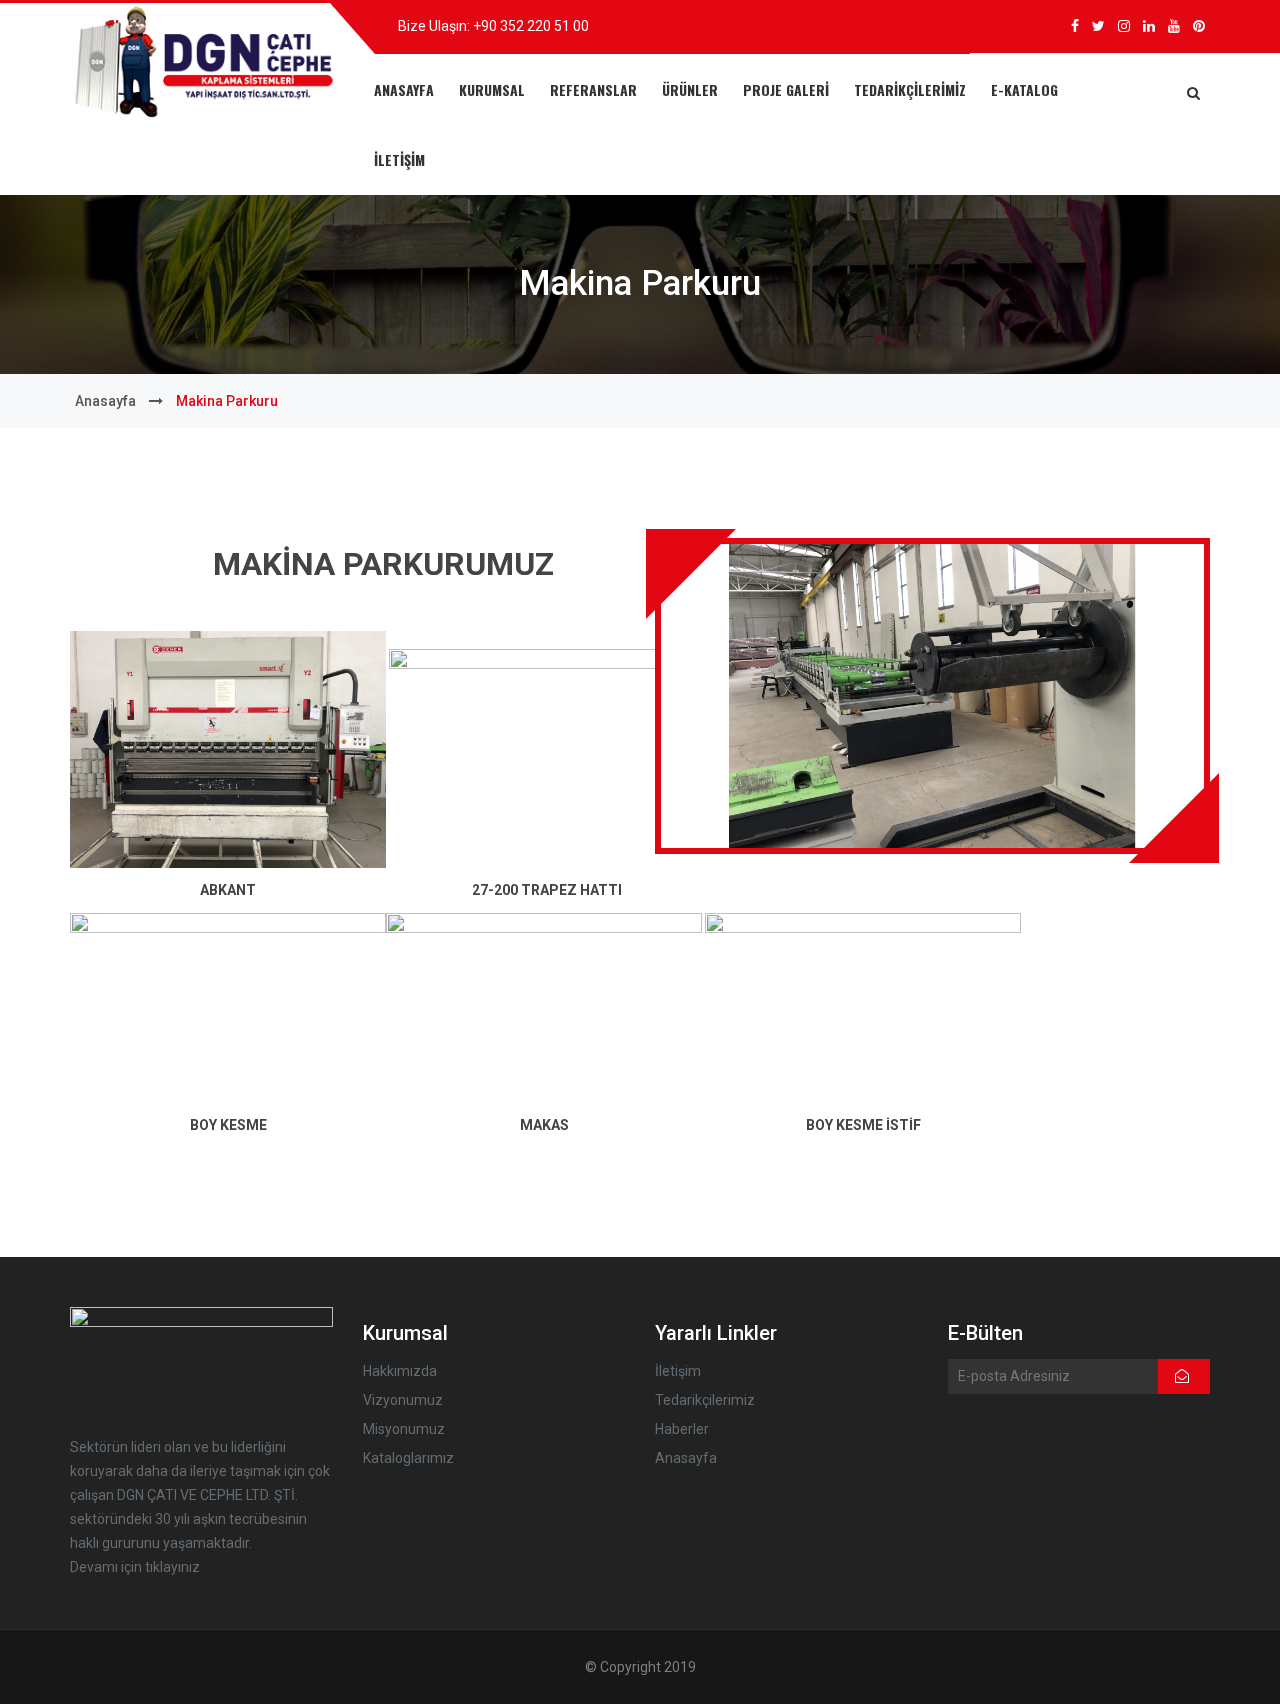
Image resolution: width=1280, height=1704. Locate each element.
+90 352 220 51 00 (531, 26)
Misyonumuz (404, 1429)
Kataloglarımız (408, 1458)
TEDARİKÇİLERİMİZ (910, 89)
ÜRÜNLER (690, 89)
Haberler (682, 1429)
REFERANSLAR (593, 89)
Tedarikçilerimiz (705, 1400)
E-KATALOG (1024, 89)
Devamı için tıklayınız (135, 1567)
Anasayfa (105, 401)
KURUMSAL (492, 89)
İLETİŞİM (399, 159)
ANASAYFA (404, 89)
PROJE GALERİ (786, 89)
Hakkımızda (400, 1371)
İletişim (678, 1371)
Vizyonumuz (403, 1400)
